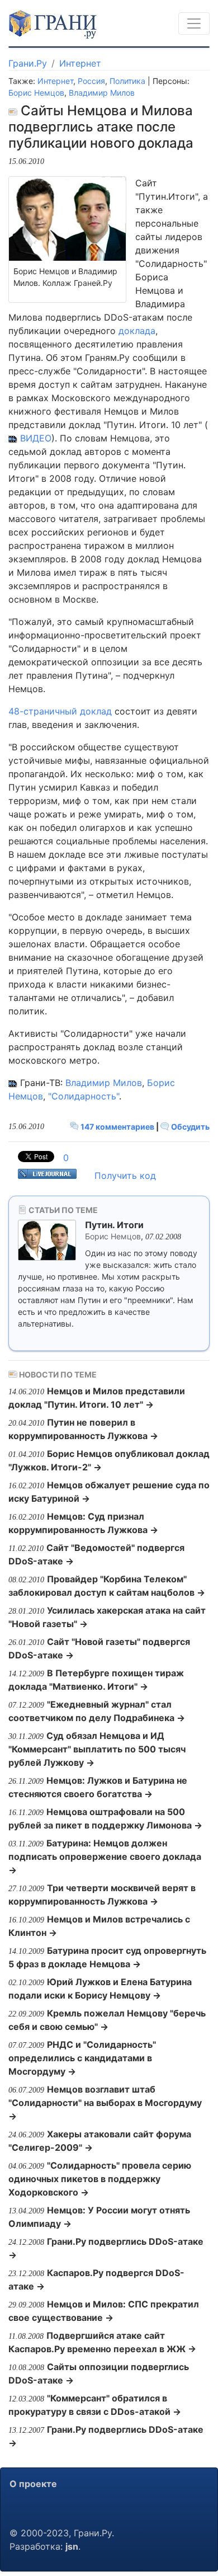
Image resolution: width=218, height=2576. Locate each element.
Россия (91, 81)
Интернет (80, 63)
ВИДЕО (36, 438)
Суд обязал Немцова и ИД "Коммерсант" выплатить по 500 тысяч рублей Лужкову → (97, 1749)
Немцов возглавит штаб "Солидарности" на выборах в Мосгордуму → (105, 2103)
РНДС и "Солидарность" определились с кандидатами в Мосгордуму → (82, 2058)
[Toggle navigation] (194, 23)
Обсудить (189, 1127)
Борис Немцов (36, 93)
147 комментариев (117, 1127)
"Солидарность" (84, 1096)
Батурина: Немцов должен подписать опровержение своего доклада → (105, 1856)
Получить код (125, 1176)
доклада (137, 331)
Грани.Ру (28, 63)
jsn (72, 2546)
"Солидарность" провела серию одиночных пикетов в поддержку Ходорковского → (100, 2179)
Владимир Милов (102, 93)
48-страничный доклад (60, 711)
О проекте (33, 2484)
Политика (127, 81)
